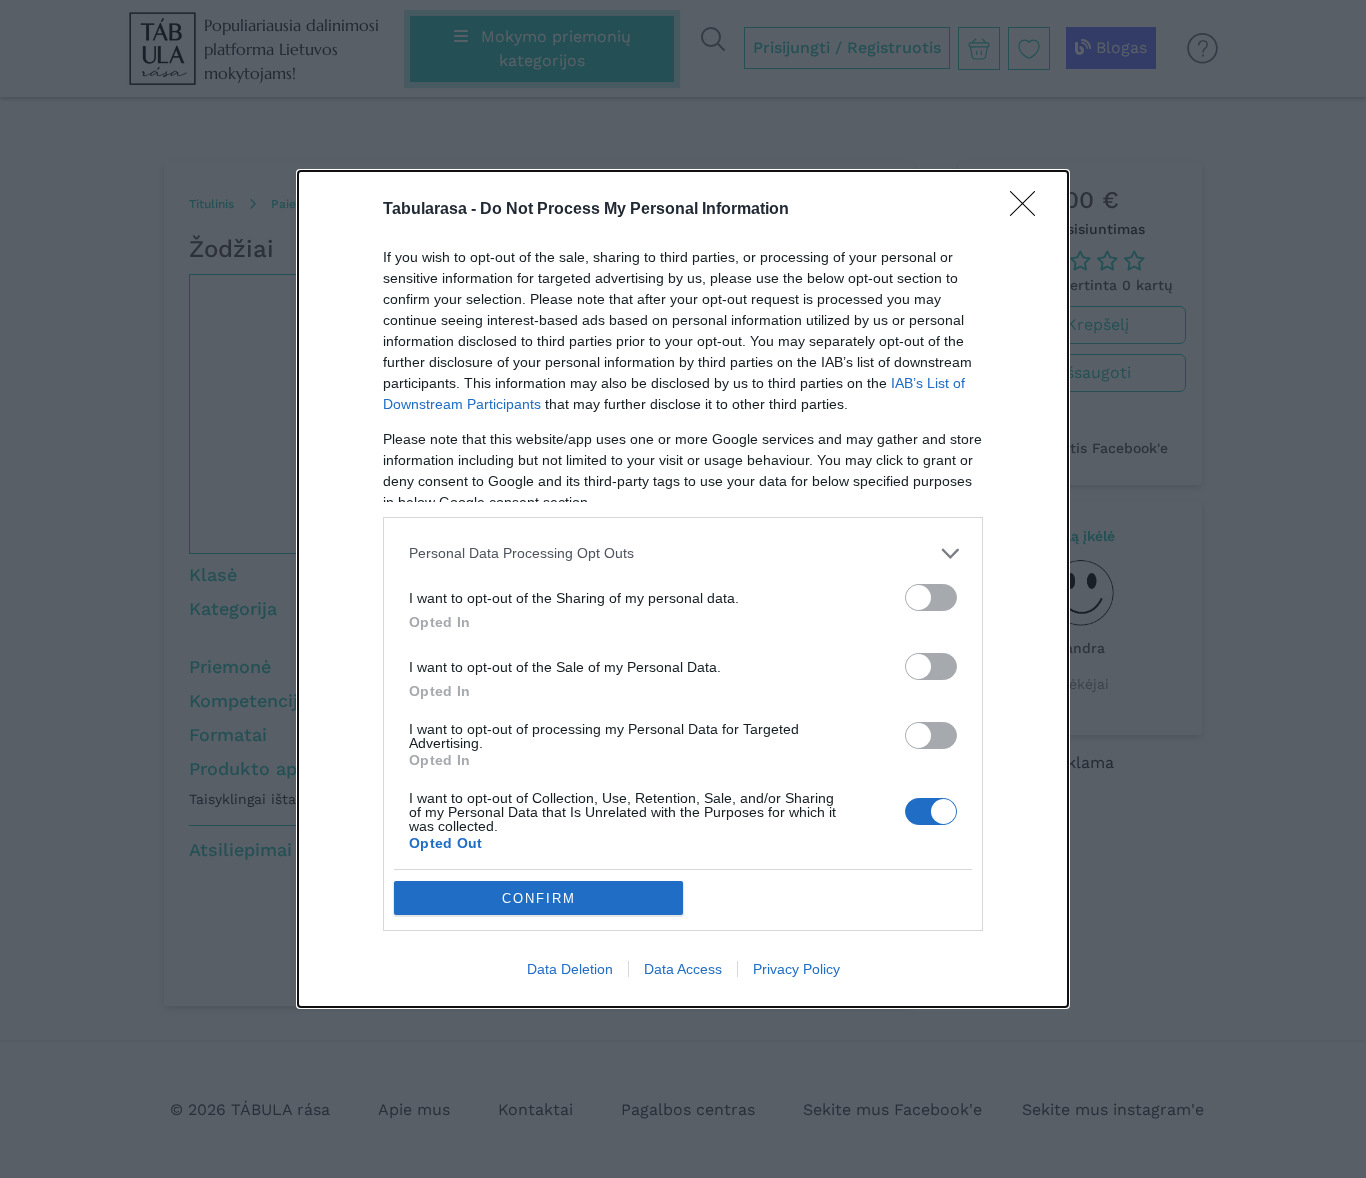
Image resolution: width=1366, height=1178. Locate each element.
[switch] (931, 597)
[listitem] (683, 553)
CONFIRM (539, 898)
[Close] (1029, 210)
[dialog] (683, 589)
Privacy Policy (796, 969)
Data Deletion (570, 969)
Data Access (683, 969)
